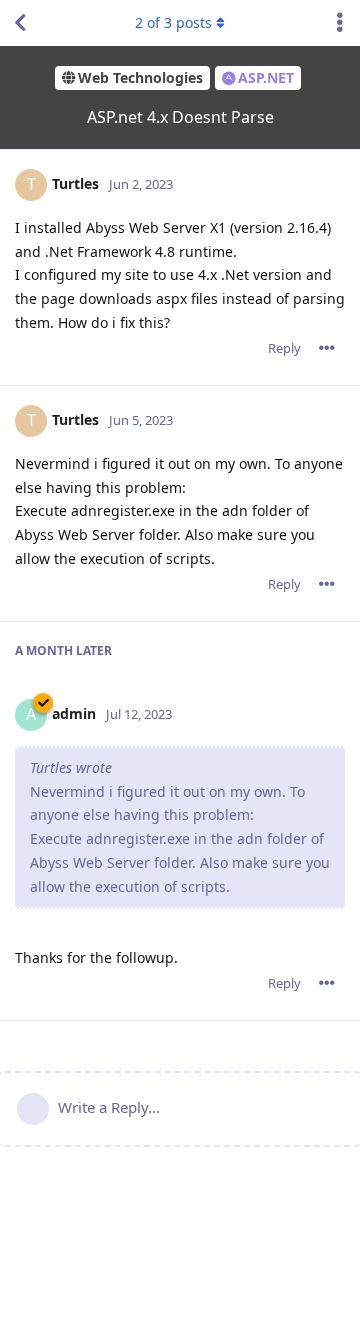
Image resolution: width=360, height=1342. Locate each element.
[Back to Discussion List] (20, 23)
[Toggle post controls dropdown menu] (327, 348)
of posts (173, 22)
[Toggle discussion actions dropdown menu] (340, 23)
